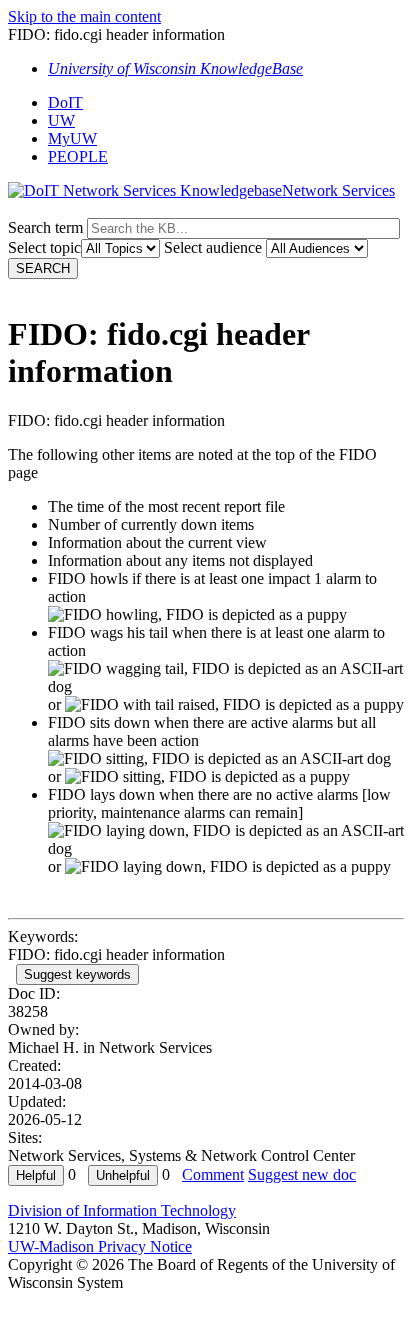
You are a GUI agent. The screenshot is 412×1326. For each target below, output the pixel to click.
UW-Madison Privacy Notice (100, 1246)
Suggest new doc (302, 1174)
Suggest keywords (77, 974)
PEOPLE (78, 156)
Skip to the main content (84, 16)
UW (61, 120)
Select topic (44, 247)
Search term (45, 227)
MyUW (72, 138)
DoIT (65, 102)
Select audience (213, 247)
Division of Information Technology (122, 1210)
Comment (213, 1174)
